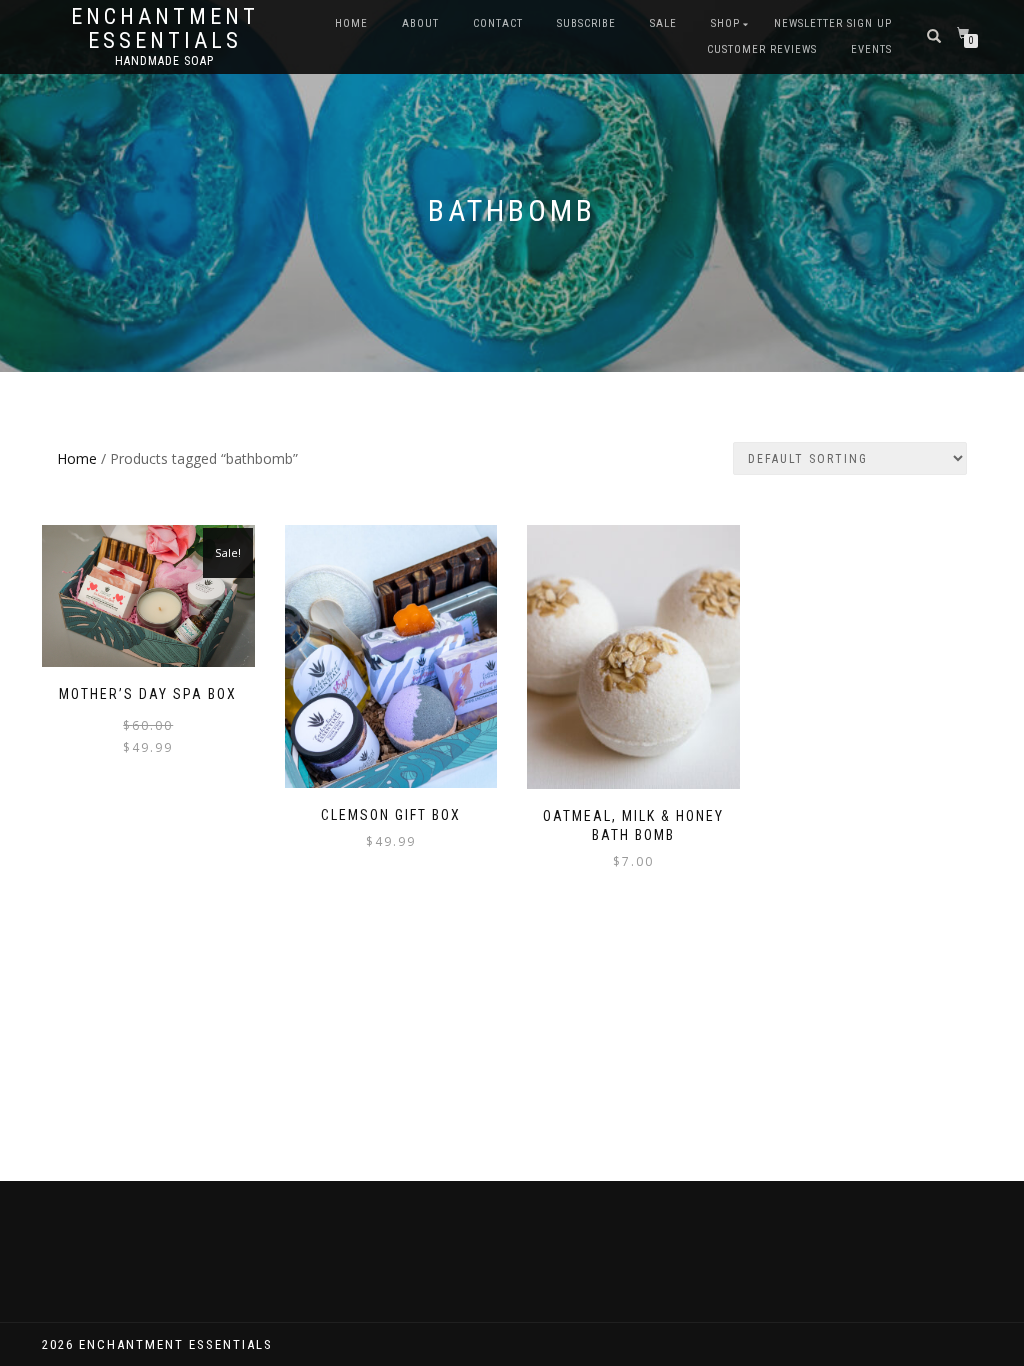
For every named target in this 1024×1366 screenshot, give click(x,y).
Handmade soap (164, 61)
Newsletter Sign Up (833, 23)
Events (871, 49)
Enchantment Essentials (165, 29)
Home (351, 23)
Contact (498, 23)
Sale (663, 23)
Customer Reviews (762, 49)
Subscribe (586, 23)
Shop (725, 23)
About (420, 23)
